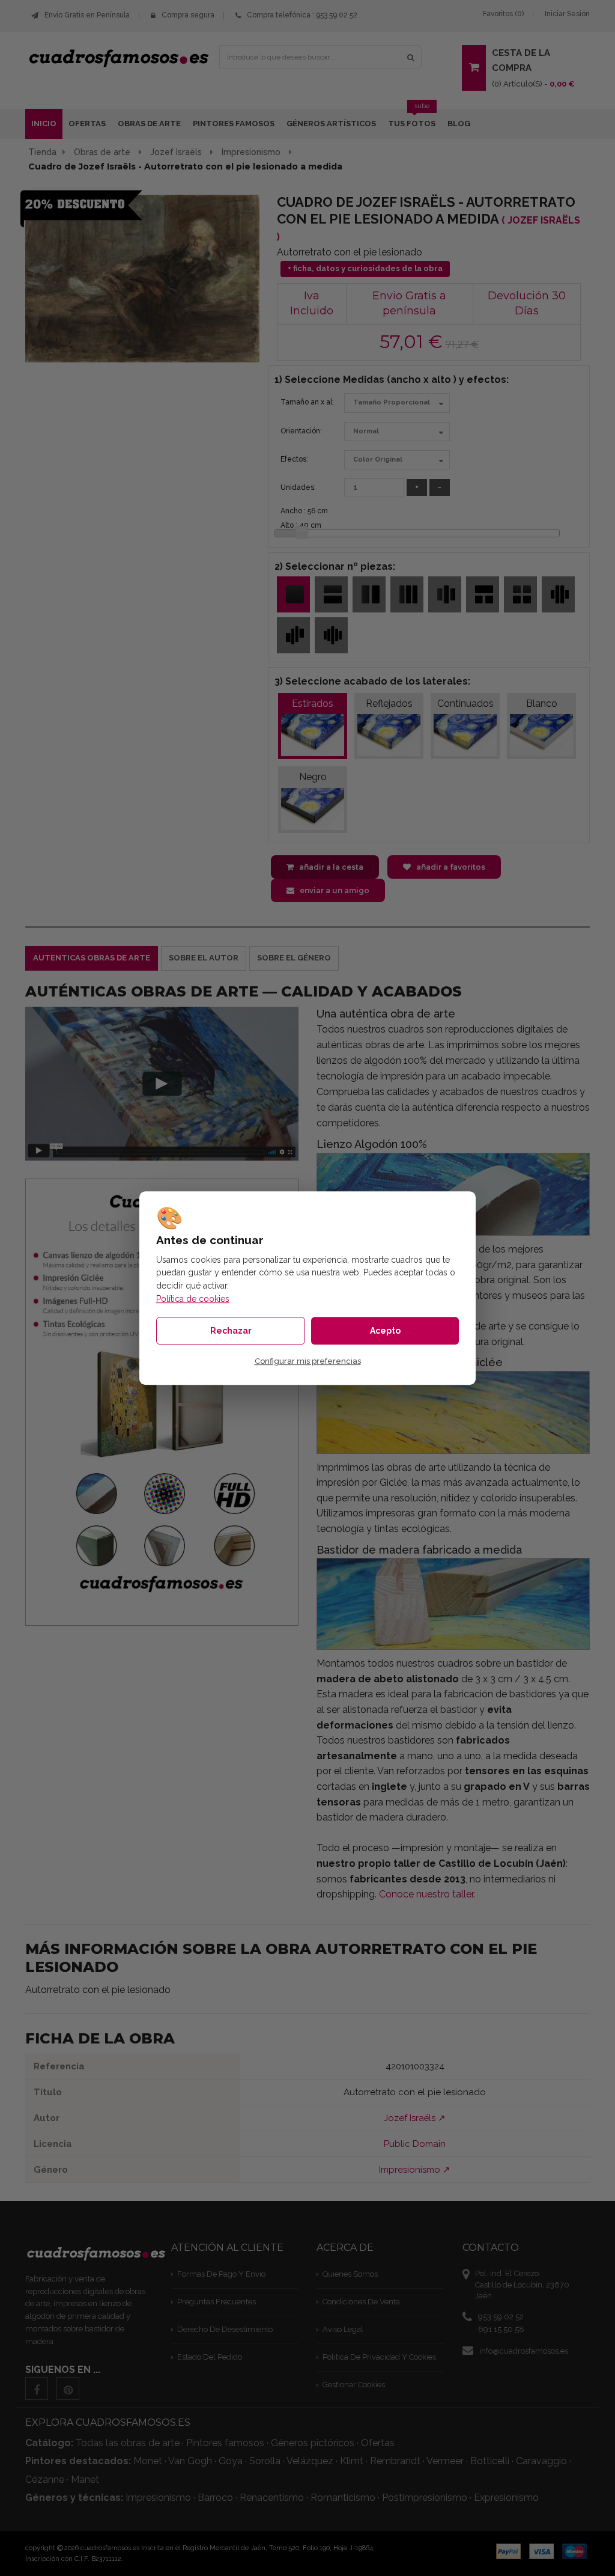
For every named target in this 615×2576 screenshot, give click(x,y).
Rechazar (231, 1331)
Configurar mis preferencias (308, 1361)
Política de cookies (193, 1299)
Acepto (385, 1331)
